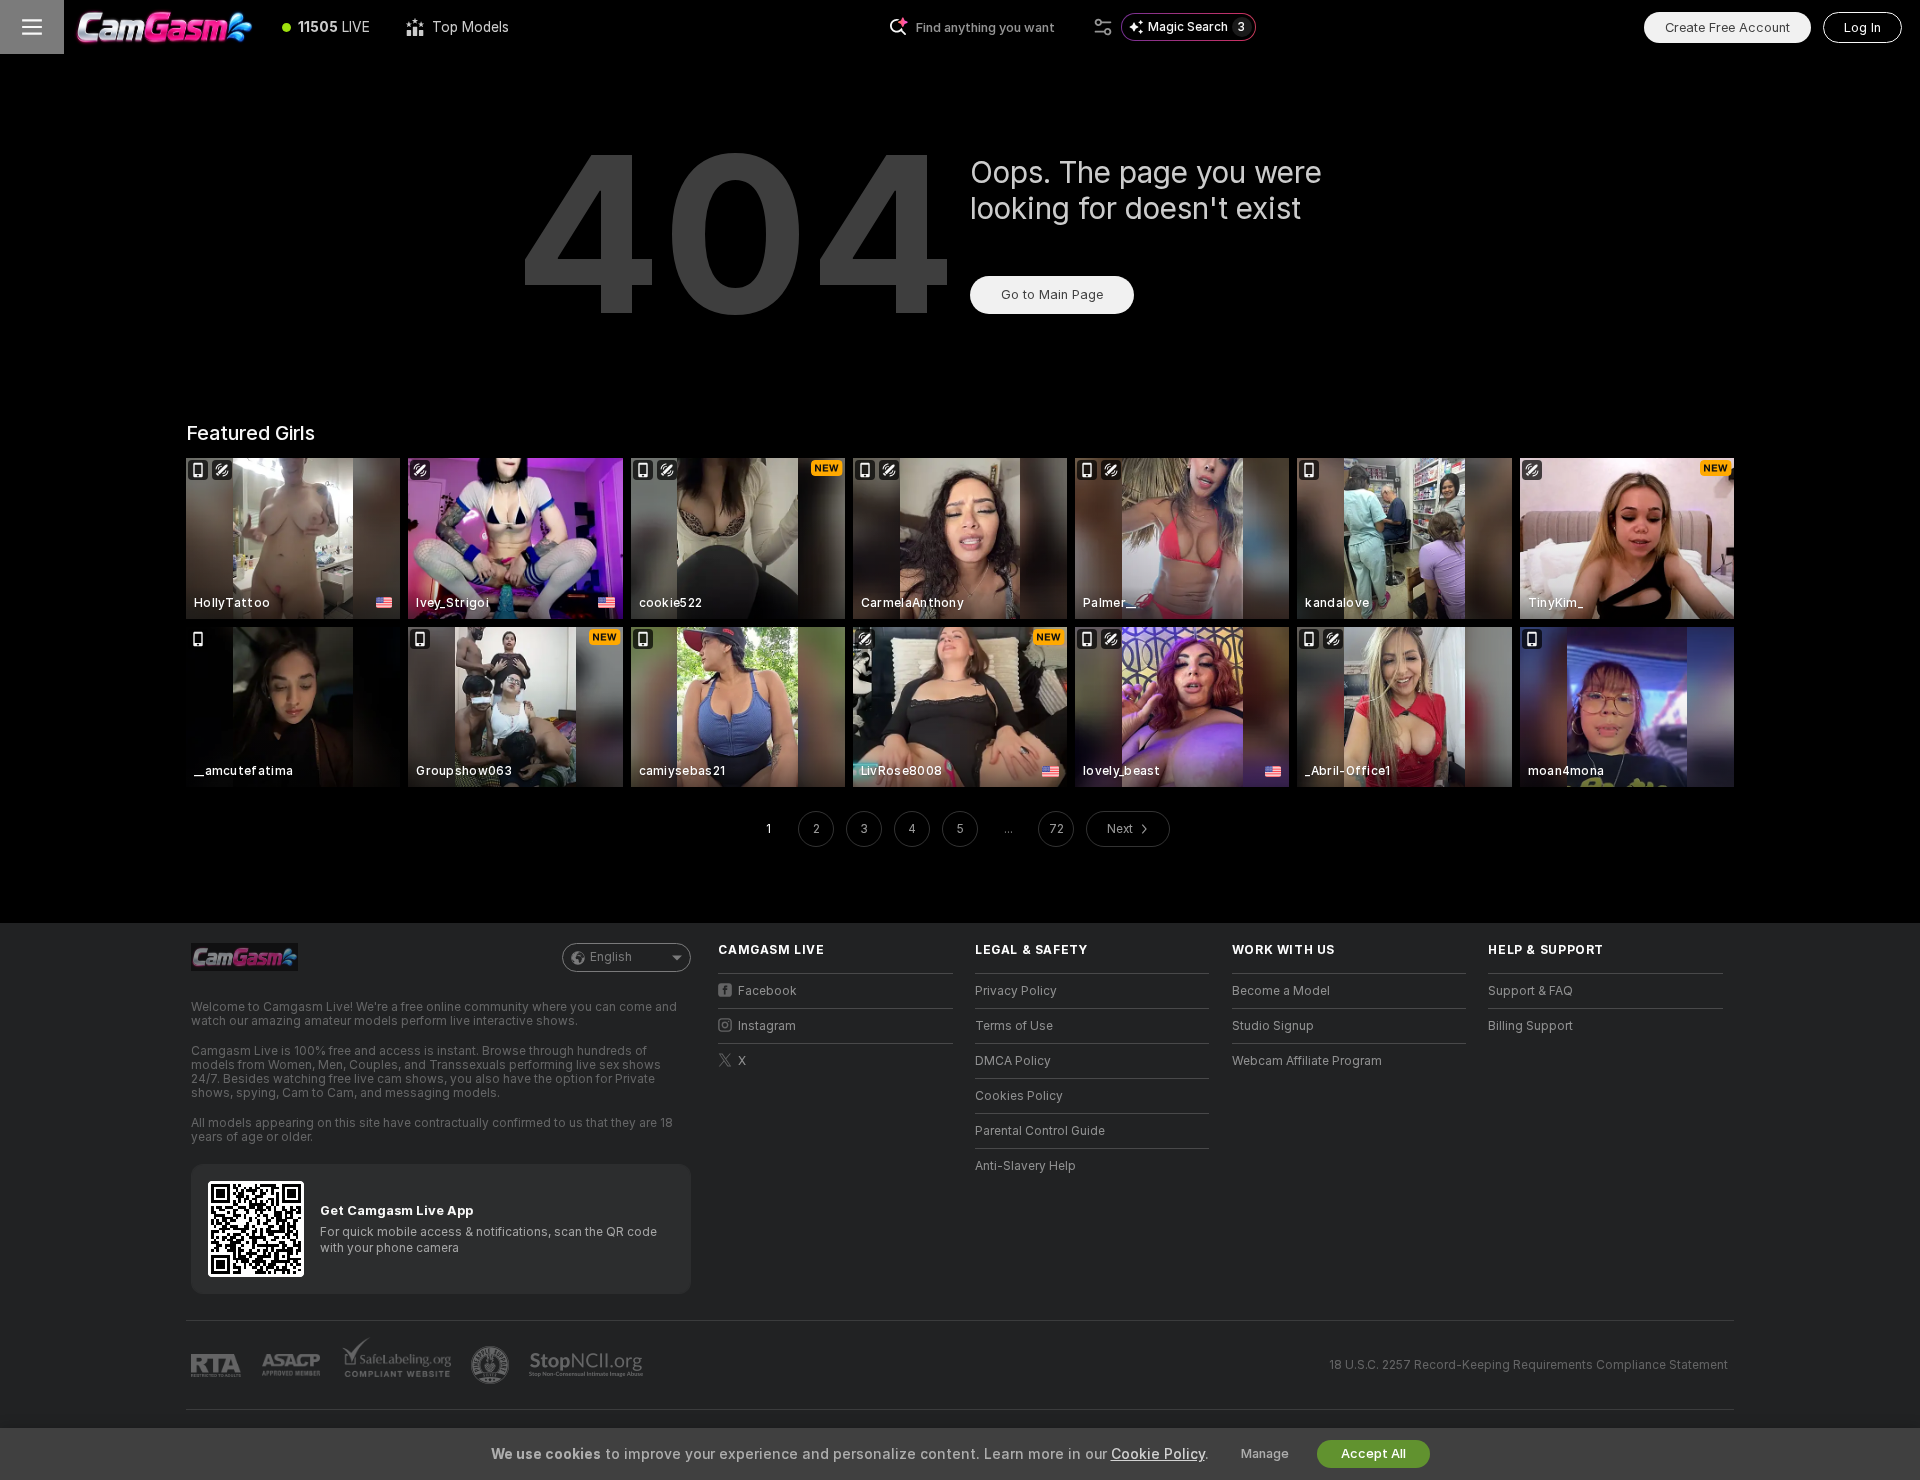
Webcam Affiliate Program (1307, 1061)
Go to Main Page (1052, 294)
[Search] (1103, 27)
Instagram (767, 1026)
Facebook (767, 991)
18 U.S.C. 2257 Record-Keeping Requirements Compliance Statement (1528, 1365)
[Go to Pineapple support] (492, 1365)
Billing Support (1530, 1026)
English (611, 957)
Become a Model (1281, 991)
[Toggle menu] (32, 27)
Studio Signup (1273, 1026)
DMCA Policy (1013, 1061)
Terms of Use (1014, 1026)
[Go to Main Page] (164, 27)
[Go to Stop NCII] (588, 1365)
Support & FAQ (1530, 991)
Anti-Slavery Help (1025, 1166)
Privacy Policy (1016, 991)
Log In (1862, 27)
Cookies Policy (1019, 1096)
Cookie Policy (1158, 1454)
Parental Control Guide (1040, 1131)
